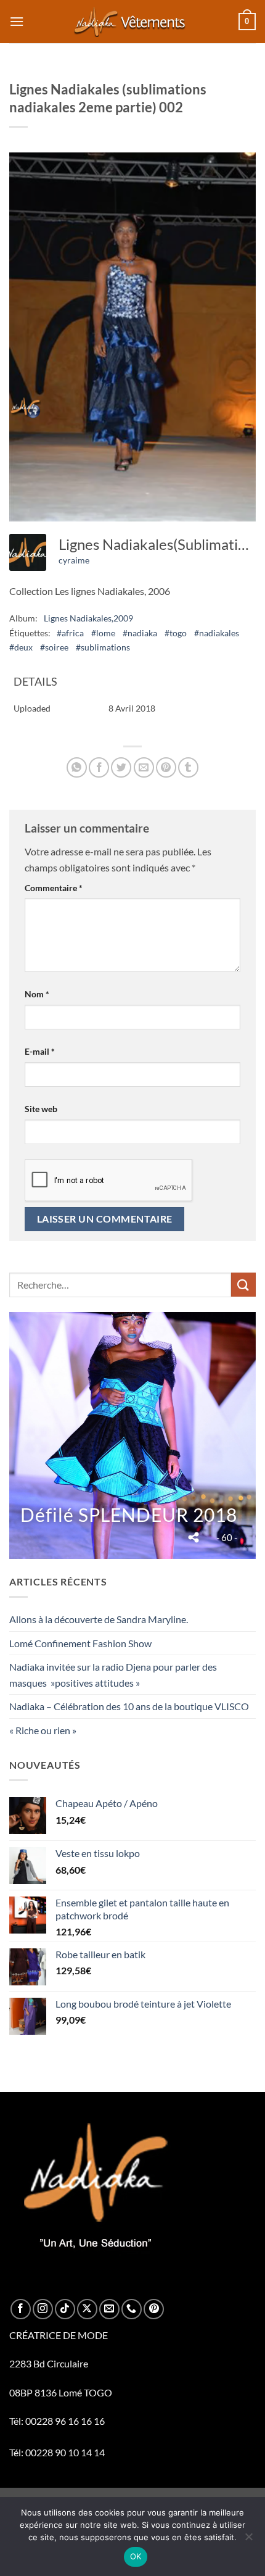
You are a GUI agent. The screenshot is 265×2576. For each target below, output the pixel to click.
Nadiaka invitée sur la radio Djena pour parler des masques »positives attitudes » (113, 1675)
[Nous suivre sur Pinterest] (154, 2309)
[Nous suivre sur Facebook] (21, 2309)
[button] (17, 21)
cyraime (74, 560)
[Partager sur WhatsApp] (77, 767)
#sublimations (103, 647)
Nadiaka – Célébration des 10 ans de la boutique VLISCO (129, 1706)
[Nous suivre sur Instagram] (43, 2309)
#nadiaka (140, 633)
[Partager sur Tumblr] (188, 767)
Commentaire (54, 888)
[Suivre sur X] (87, 2309)
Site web (41, 1109)
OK (136, 2556)
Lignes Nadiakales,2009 (88, 618)
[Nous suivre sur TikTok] (65, 2309)
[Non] (248, 2540)
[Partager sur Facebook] (99, 767)
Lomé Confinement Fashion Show (80, 1643)
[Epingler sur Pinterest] (166, 767)
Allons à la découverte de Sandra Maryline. (99, 1619)
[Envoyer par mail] (144, 767)
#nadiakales (217, 633)
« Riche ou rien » (43, 1730)
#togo (176, 633)
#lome (103, 633)
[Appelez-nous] (132, 2309)
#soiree (54, 647)
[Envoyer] (243, 1285)
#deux (21, 647)
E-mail (40, 1051)
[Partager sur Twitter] (121, 767)
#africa (70, 633)
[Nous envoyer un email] (109, 2309)
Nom (37, 994)
